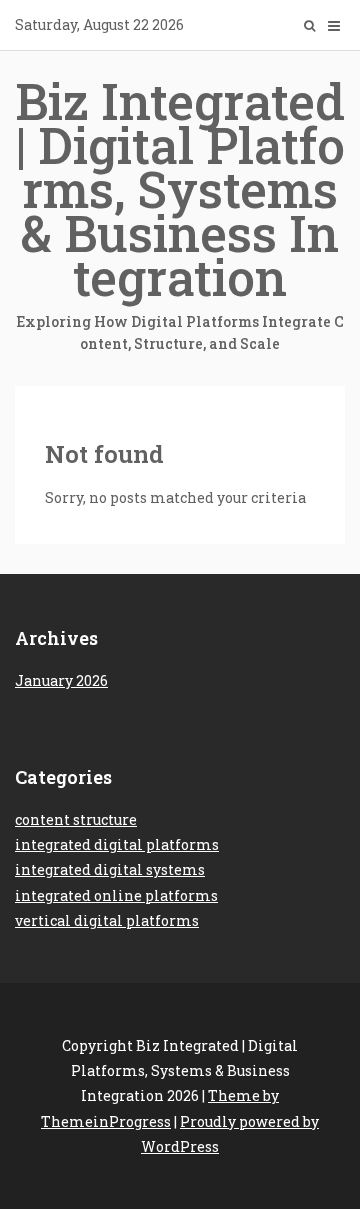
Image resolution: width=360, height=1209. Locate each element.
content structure (76, 819)
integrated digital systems (110, 869)
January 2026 (61, 680)
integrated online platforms (116, 895)
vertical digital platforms (107, 920)
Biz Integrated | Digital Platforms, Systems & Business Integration (180, 210)
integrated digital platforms (117, 844)
